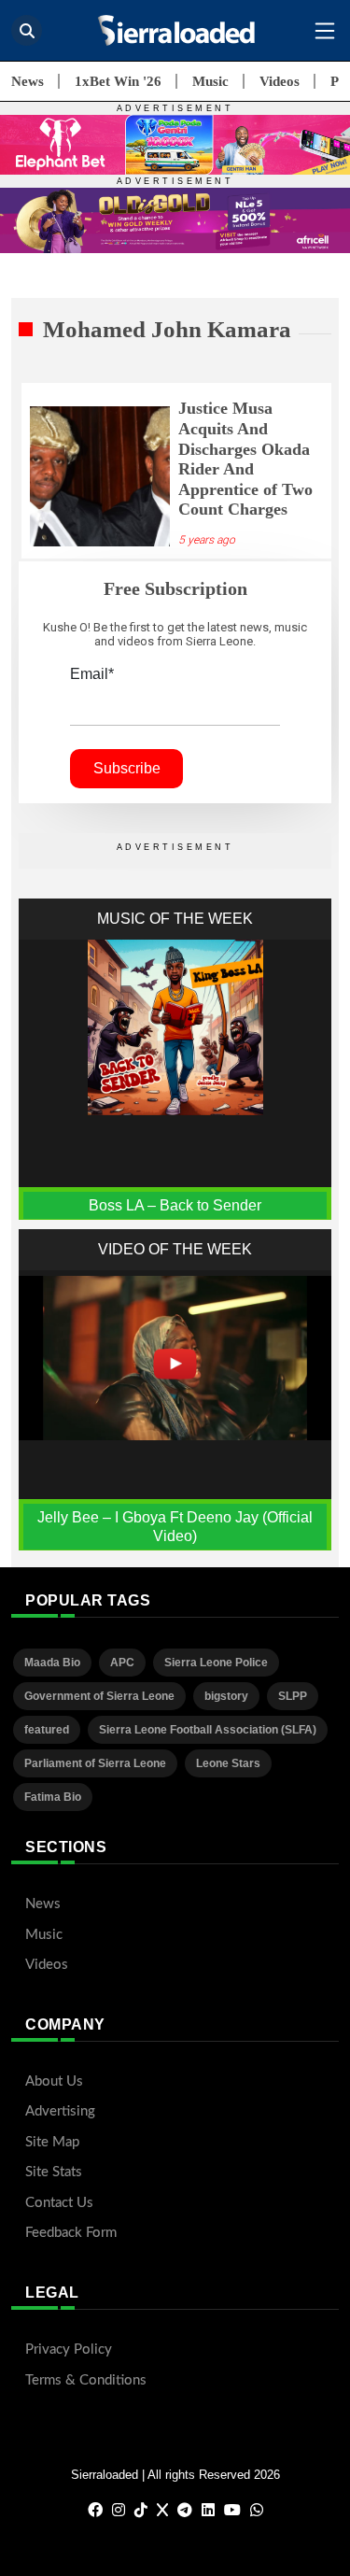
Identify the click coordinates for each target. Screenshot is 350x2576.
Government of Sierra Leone (99, 1696)
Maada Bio (52, 1663)
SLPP (293, 1696)
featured (47, 1730)
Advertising (60, 2111)
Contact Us (59, 2203)
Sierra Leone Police (216, 1663)
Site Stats (54, 2172)
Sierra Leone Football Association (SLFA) (208, 1730)
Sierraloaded (105, 2475)
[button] (325, 31)
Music (210, 81)
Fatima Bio (53, 1797)
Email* (92, 674)
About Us (54, 2081)
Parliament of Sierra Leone (95, 1763)
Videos (280, 81)
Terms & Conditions (86, 2380)
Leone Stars (228, 1763)
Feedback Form (71, 2233)
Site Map (52, 2142)
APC (122, 1663)
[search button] (27, 30)
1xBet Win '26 (118, 81)
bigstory (226, 1696)
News (28, 81)
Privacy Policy (69, 2350)
